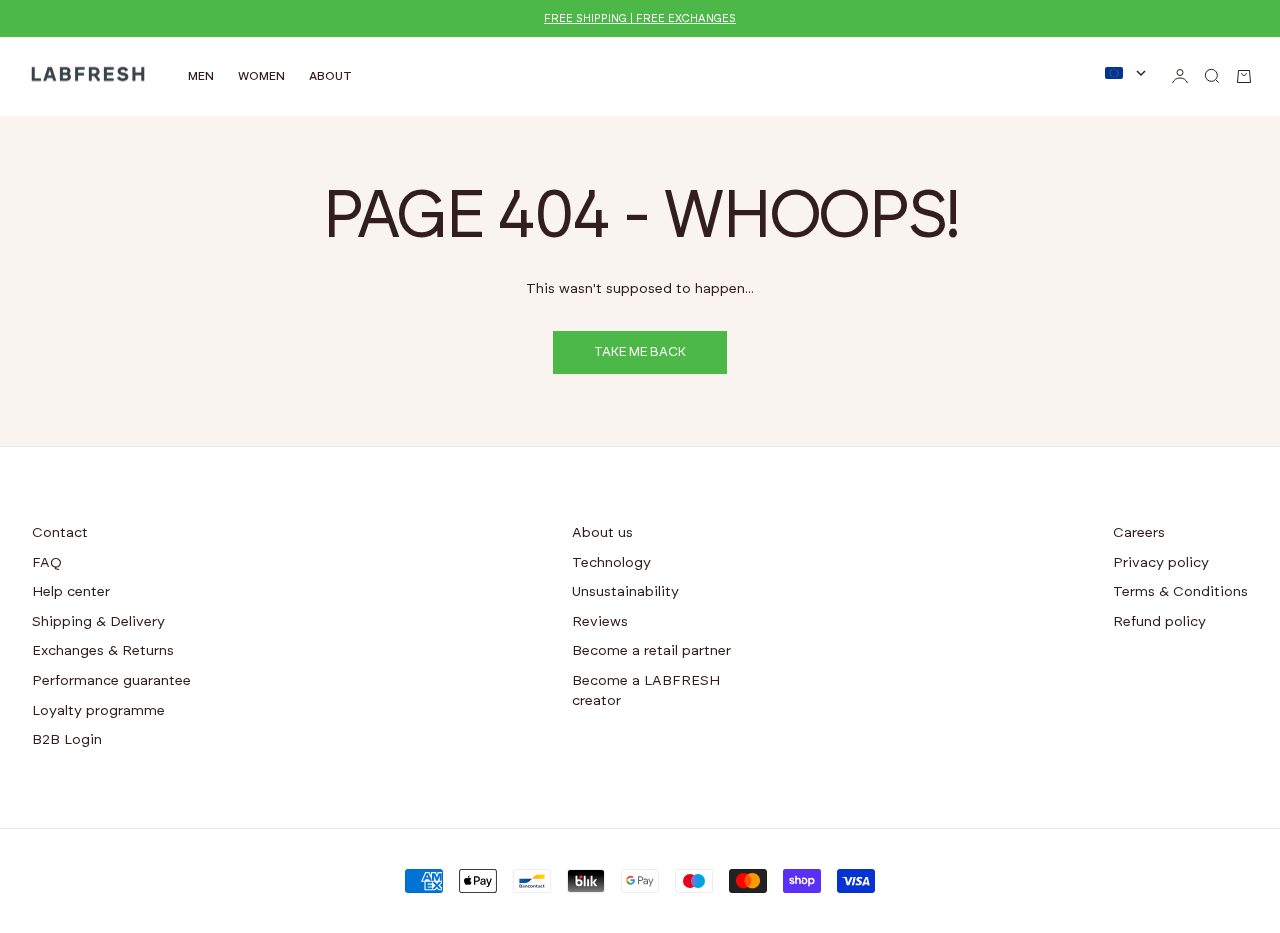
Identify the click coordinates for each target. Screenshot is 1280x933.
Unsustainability (625, 592)
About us (602, 533)
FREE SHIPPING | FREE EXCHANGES (640, 18)
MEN (201, 76)
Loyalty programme (98, 711)
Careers (1139, 533)
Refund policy (1159, 622)
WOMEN (261, 76)
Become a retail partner (651, 651)
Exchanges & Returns (103, 651)
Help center (71, 592)
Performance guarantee (111, 681)
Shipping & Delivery (98, 622)
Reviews (600, 622)
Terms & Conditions (1180, 592)
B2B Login (67, 740)
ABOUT (330, 76)
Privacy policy (1161, 563)
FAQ (47, 563)
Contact (60, 533)
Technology (611, 563)
